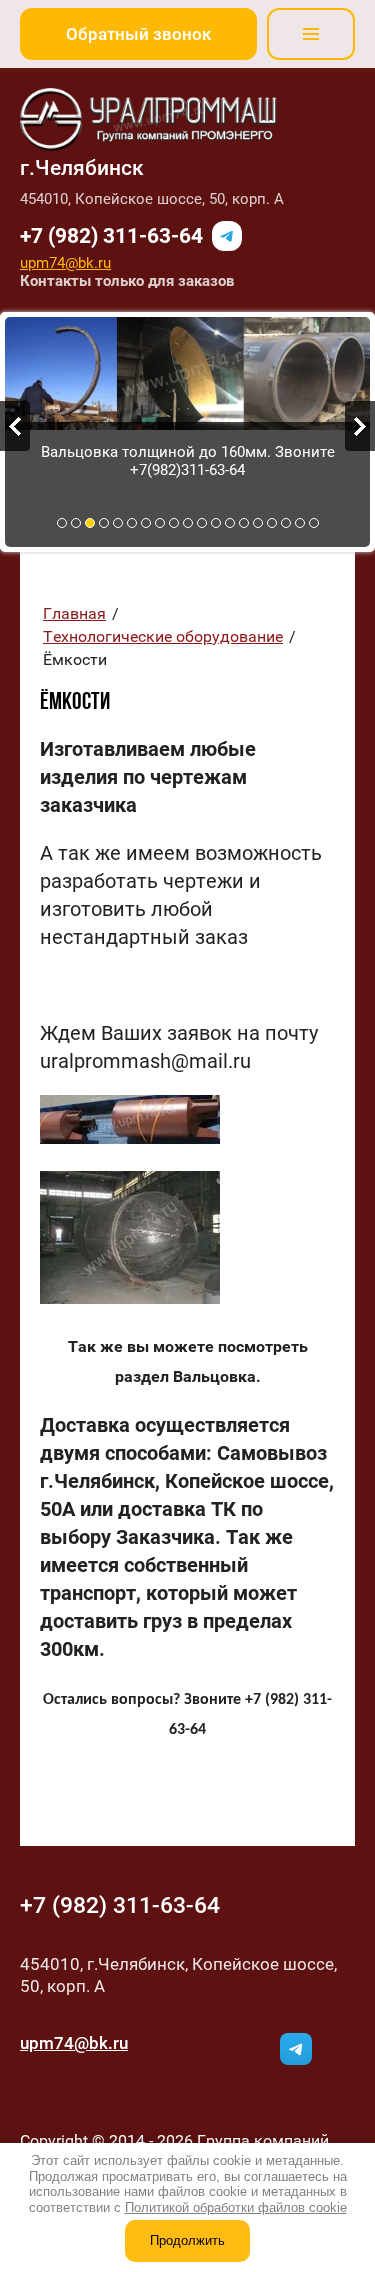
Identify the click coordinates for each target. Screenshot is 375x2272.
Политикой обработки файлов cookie (236, 2207)
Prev (15, 426)
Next (360, 426)
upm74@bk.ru (65, 263)
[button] (138, 34)
